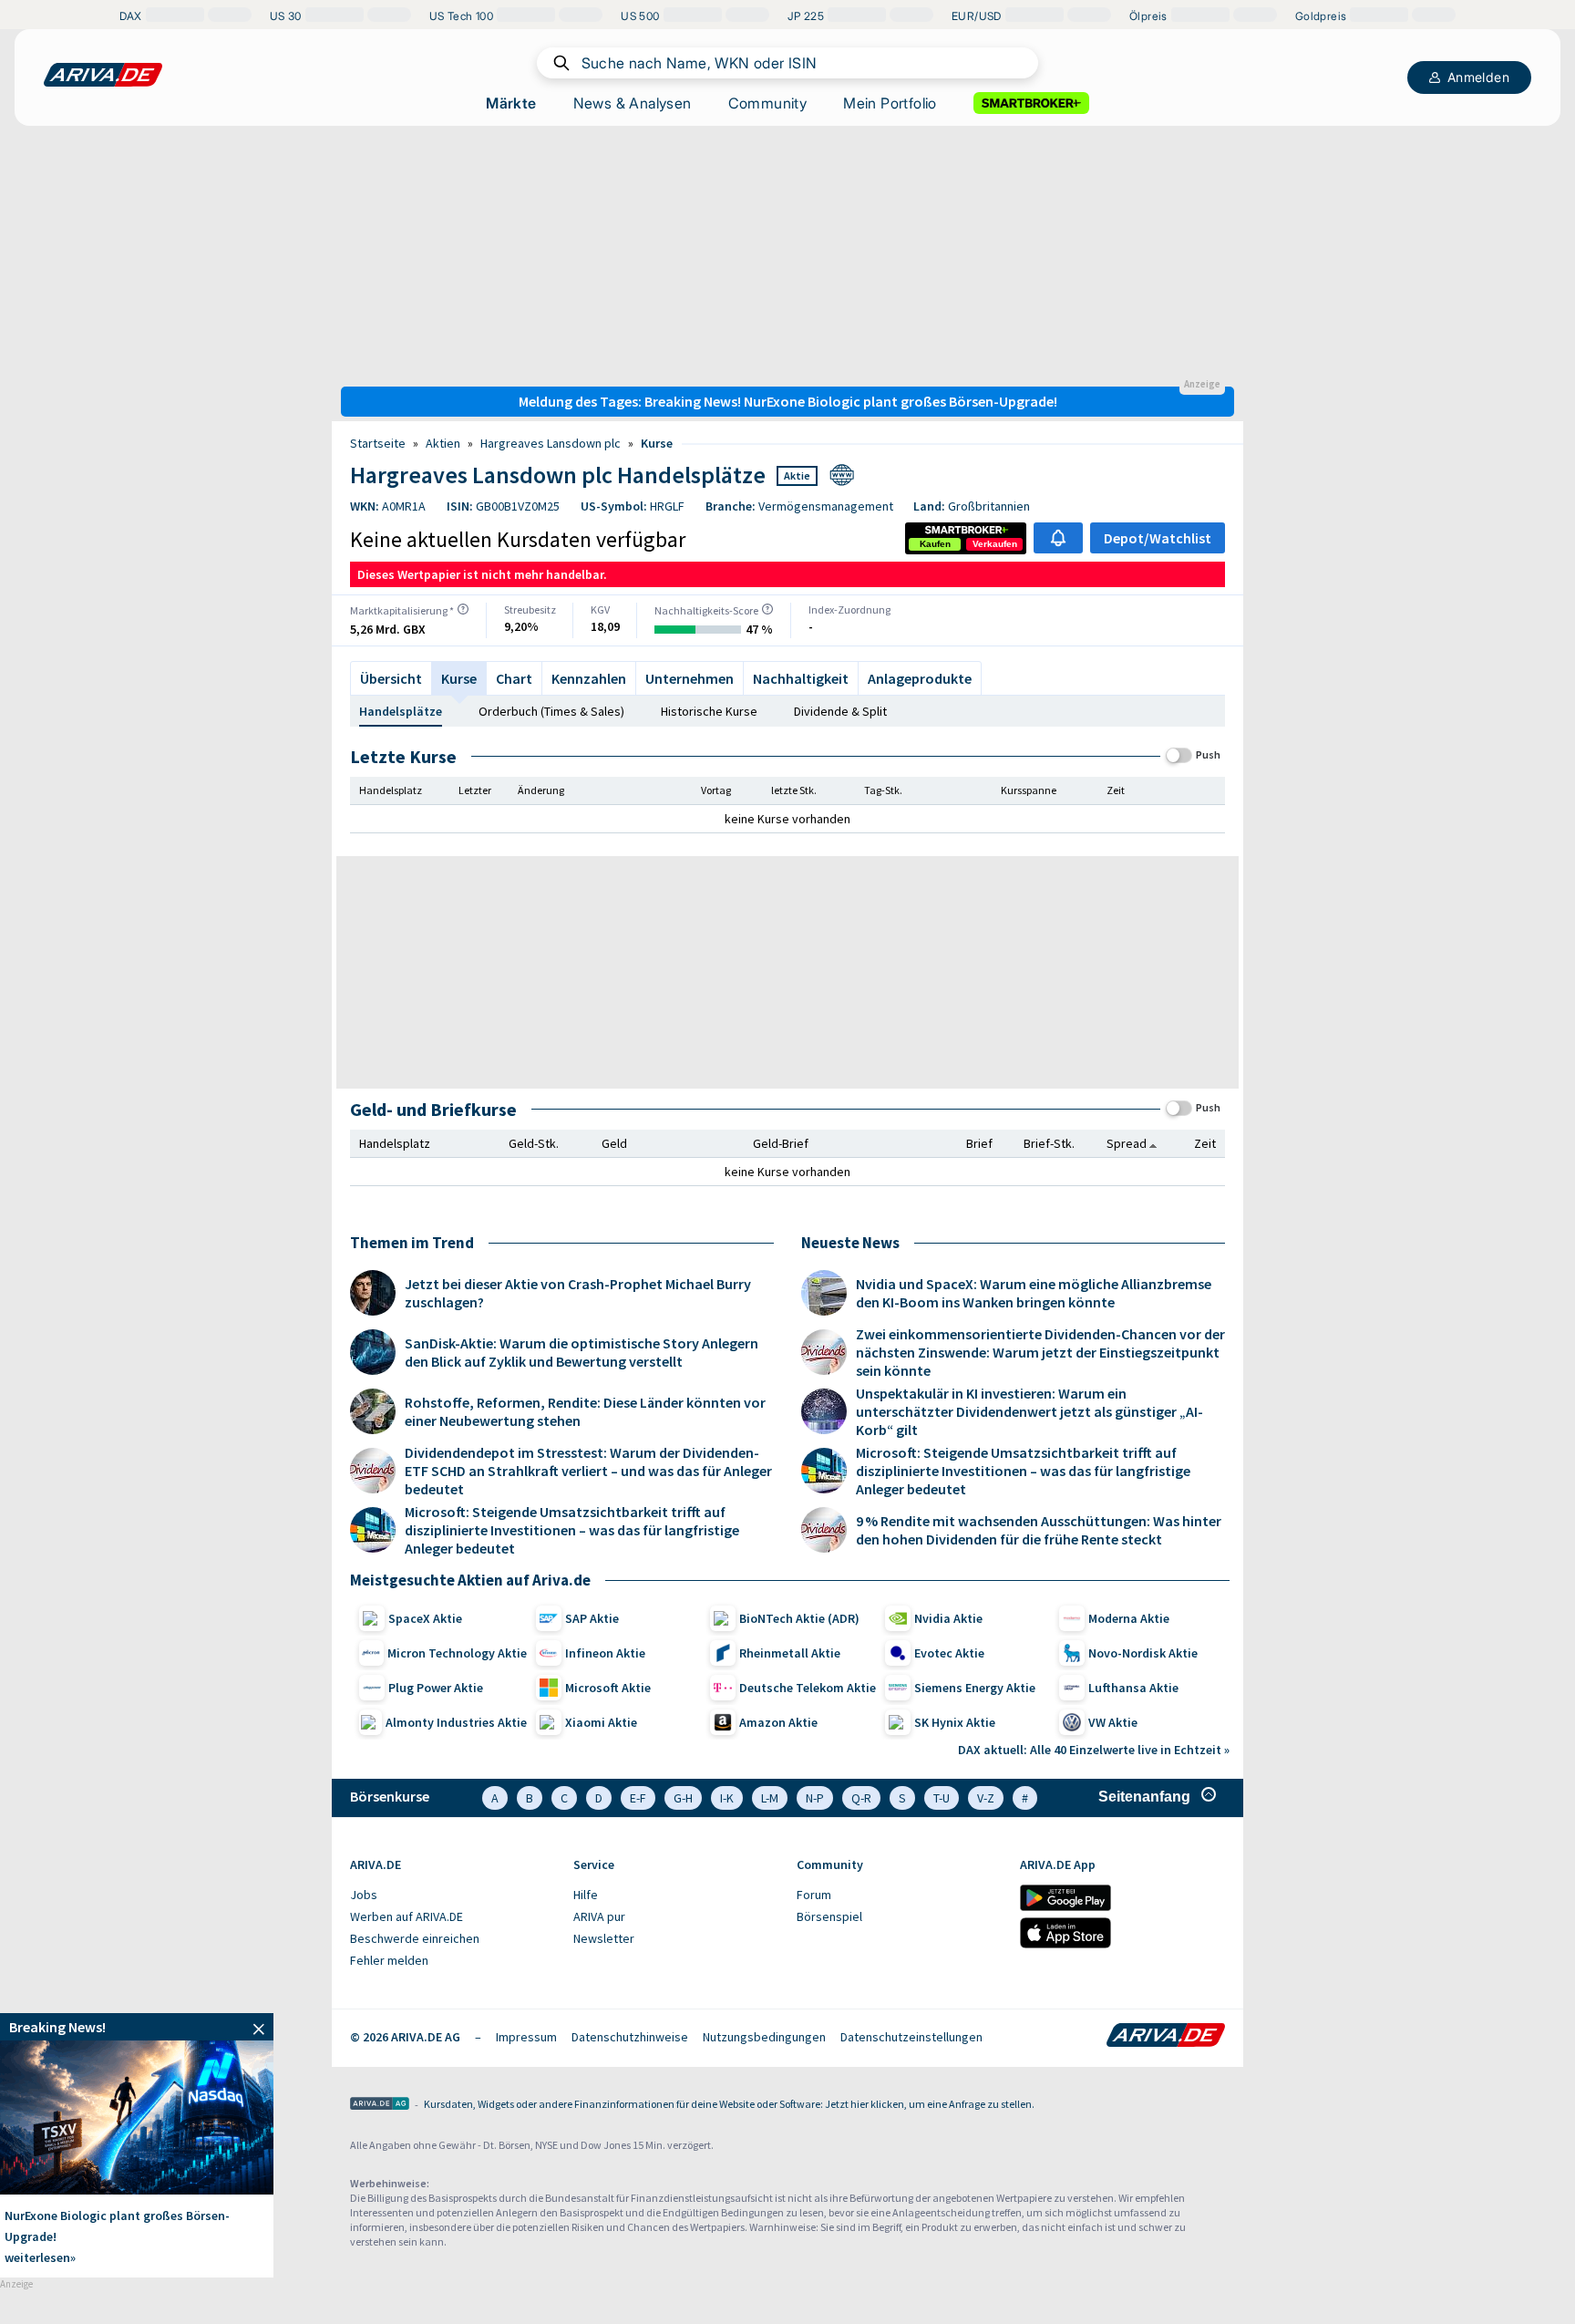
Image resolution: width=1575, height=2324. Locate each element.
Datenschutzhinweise (630, 2037)
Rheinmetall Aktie (790, 1653)
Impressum (526, 2037)
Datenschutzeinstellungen (911, 2037)
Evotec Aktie (949, 1653)
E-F (638, 1798)
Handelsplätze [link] (401, 711)
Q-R (861, 1798)
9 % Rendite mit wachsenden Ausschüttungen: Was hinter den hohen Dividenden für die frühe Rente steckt (1039, 1530)
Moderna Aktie (1129, 1618)
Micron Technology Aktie (457, 1653)
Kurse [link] (657, 443)
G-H (683, 1798)
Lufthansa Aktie (1133, 1688)
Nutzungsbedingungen (764, 2037)
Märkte (511, 103)
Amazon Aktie (778, 1722)
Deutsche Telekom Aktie (808, 1688)
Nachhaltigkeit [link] (801, 678)
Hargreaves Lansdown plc (551, 443)
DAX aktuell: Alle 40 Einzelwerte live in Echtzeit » (1094, 1750)
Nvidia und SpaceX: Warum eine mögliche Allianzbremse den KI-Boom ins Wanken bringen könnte (1034, 1293)
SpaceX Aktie (425, 1618)
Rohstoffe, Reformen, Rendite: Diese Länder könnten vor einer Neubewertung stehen (585, 1411)
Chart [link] (514, 678)
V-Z (986, 1798)
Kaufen (935, 544)
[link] (935, 544)
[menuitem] (453, 1895)
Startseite (378, 443)
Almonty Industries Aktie (456, 1722)
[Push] (1179, 755)
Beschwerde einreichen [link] (415, 1938)
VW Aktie (1113, 1722)
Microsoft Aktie (608, 1688)
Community (768, 103)
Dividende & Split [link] (840, 711)
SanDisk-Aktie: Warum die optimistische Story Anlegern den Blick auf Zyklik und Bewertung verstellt (582, 1352)
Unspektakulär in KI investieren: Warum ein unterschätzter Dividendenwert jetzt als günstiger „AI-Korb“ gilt (1029, 1411)
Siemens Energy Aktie (975, 1688)
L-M (770, 1798)
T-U (942, 1798)
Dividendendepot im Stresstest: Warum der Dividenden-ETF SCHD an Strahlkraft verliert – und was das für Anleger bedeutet (588, 1471)
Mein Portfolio (890, 103)
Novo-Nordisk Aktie (1143, 1653)
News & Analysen (633, 103)
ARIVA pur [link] (599, 1916)
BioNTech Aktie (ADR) (799, 1618)
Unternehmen (690, 678)
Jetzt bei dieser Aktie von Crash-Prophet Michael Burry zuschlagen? (578, 1293)
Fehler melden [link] (389, 1960)
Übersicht (391, 678)
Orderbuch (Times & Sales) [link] (551, 711)
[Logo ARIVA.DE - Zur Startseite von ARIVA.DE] (1166, 2037)
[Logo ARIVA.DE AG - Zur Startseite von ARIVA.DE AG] (380, 2105)
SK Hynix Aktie (955, 1722)
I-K (727, 1798)
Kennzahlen (589, 678)
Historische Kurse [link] (709, 711)
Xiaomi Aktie (601, 1722)
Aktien (443, 443)
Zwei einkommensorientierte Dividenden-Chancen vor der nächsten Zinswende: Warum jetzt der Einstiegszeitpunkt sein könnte (1040, 1352)
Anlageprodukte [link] (920, 678)
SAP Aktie (592, 1618)
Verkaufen (995, 544)
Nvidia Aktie (948, 1618)
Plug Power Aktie (436, 1688)
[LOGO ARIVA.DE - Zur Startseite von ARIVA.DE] (103, 75)
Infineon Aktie (605, 1653)
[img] (463, 609)
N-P (815, 1798)
